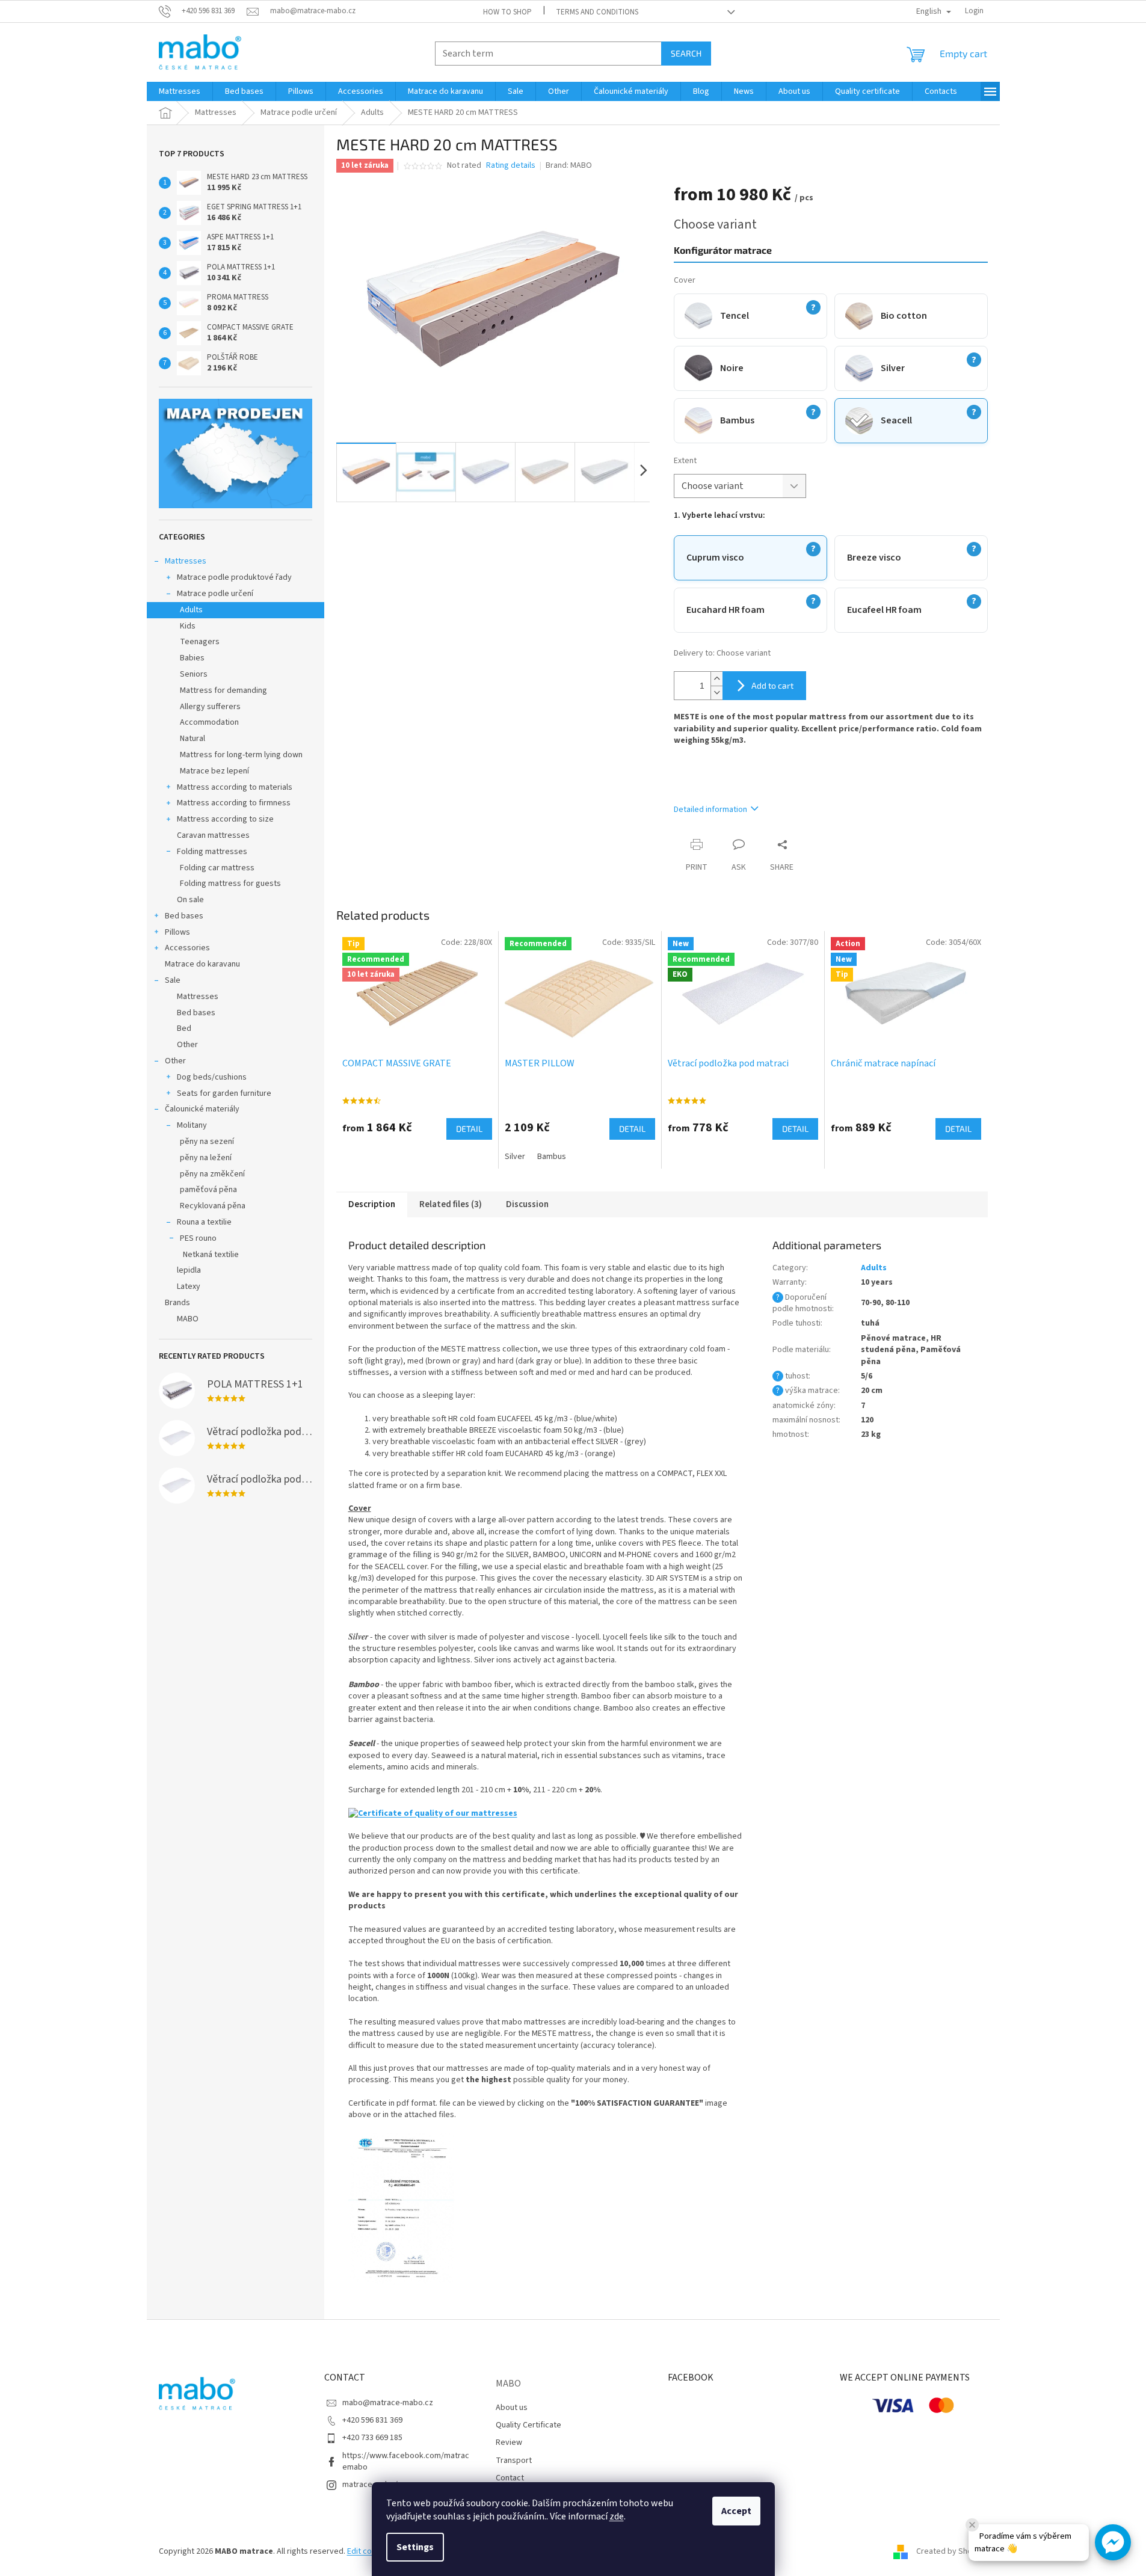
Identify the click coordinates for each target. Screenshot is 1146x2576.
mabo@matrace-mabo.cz (388, 2403)
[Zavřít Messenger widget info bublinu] (972, 2525)
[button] (1113, 2542)
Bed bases (184, 916)
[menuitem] (180, 91)
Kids (188, 626)
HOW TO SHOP (507, 12)
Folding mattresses (212, 852)
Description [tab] (372, 1204)
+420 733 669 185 (372, 2438)
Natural (193, 739)
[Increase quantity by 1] (716, 679)
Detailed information (710, 810)
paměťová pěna (208, 1190)
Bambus (552, 1157)
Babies (192, 658)
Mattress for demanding (223, 690)
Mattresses (186, 561)
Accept (736, 2511)
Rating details (511, 166)
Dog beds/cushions (212, 1077)
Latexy (189, 1286)
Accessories (187, 948)
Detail (469, 1129)
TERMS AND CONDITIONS (597, 12)
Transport (514, 2461)
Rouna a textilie (204, 1222)
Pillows (177, 932)
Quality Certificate (528, 2425)
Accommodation (209, 722)
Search (686, 53)
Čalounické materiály (202, 1109)
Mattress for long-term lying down (241, 755)
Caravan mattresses (213, 835)
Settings (415, 2547)
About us (512, 2408)
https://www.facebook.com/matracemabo (406, 2461)
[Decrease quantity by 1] (716, 693)
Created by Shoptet (952, 2551)
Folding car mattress (217, 868)
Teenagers (200, 642)
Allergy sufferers (210, 707)
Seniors (194, 674)
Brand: (569, 165)
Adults (191, 610)
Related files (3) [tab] (451, 1204)
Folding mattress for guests (230, 884)
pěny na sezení (207, 1142)
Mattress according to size (225, 819)
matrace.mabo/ (370, 2485)
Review (509, 2442)
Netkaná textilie (211, 1255)
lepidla (189, 1270)
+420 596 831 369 (372, 2420)
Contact (510, 2478)
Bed (184, 1028)
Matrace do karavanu (202, 964)
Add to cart (772, 685)
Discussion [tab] (527, 1204)
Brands (177, 1303)
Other (187, 1045)
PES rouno (198, 1238)
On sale (190, 900)
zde (617, 2516)
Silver (515, 1157)
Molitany (192, 1125)
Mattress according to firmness (234, 803)
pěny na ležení (206, 1158)
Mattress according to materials (235, 787)
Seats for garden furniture (224, 1093)
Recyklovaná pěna (213, 1206)
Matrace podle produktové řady (234, 577)
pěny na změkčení (212, 1174)
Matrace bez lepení (214, 771)
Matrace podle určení (215, 594)
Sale (173, 980)
